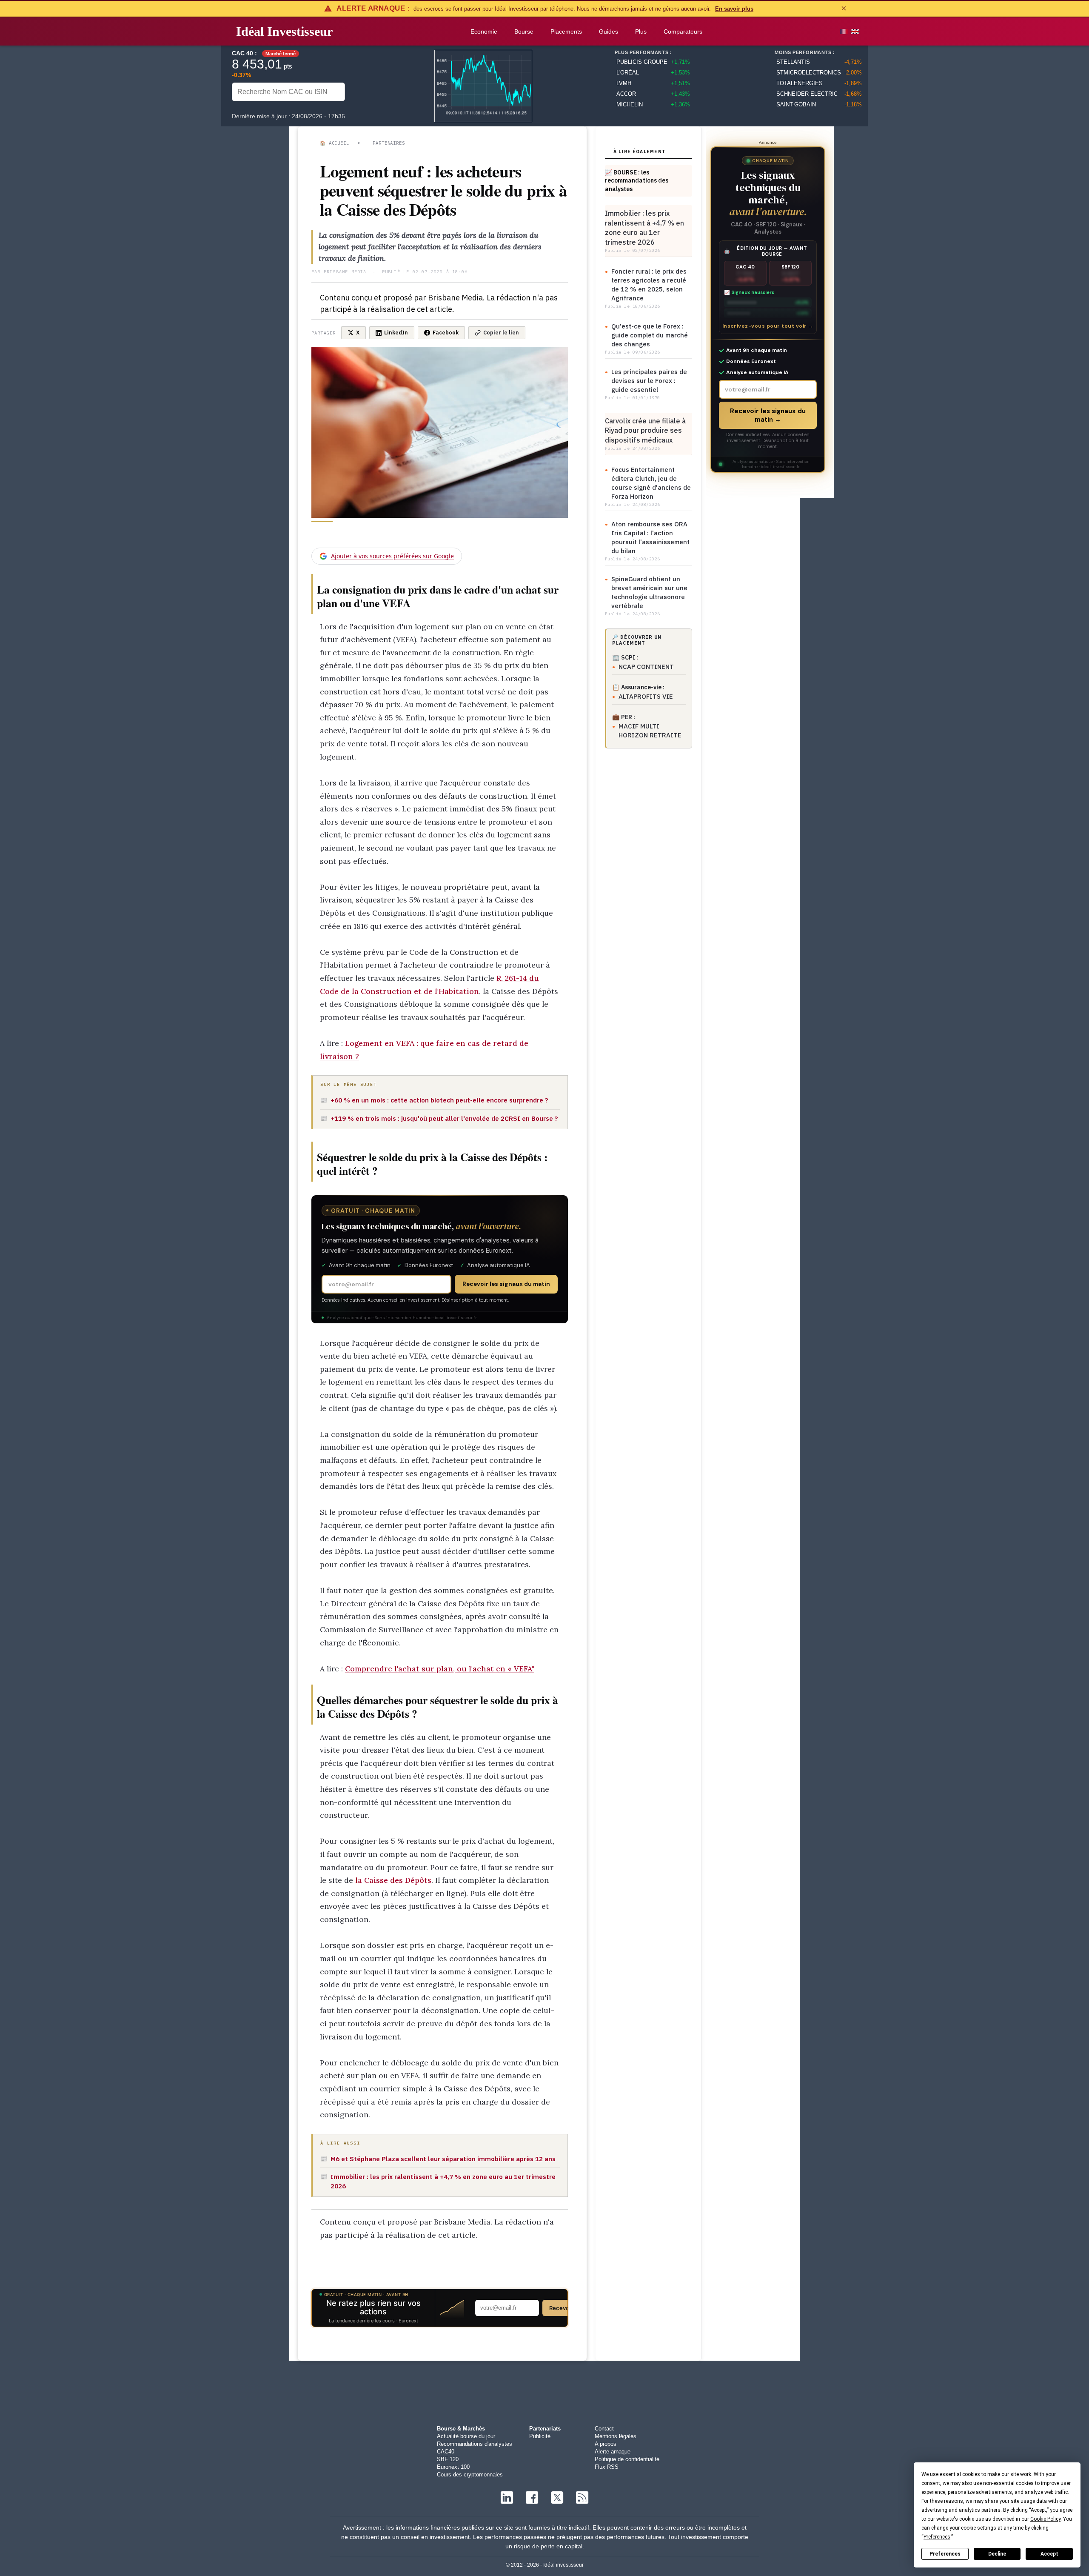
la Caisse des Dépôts (393, 1880)
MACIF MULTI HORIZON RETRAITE (650, 731)
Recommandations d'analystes (475, 2444)
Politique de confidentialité (627, 2459)
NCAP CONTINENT (646, 667)
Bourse (524, 31)
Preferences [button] (937, 2537)
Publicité (540, 2436)
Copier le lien (501, 333)
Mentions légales (616, 2436)
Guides (609, 31)
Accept (1049, 2554)
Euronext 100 (453, 2467)
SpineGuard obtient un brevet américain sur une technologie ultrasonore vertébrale (649, 592)
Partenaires (389, 143)
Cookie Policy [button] (1045, 2519)
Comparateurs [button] (683, 31)
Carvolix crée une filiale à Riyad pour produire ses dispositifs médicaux (645, 430)
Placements (566, 31)
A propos (606, 2444)
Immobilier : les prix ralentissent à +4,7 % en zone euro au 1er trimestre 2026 (644, 227)
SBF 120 (448, 2459)
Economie (484, 31)
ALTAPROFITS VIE (646, 696)
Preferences (945, 2554)
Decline (997, 2554)
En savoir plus (734, 9)
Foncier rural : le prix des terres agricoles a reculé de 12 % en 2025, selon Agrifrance (649, 285)
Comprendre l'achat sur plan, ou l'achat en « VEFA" (440, 1669)
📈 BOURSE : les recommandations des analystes (637, 181)
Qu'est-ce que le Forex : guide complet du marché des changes (650, 335)
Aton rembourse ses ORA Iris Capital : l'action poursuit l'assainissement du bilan (650, 537)
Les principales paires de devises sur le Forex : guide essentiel (649, 381)
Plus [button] (641, 31)
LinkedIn (396, 333)
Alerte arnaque (613, 2452)
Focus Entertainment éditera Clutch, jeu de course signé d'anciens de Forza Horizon (651, 483)
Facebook (446, 333)
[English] (855, 31)
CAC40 (446, 2452)
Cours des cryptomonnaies (470, 2475)
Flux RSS (607, 2467)
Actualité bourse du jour (466, 2436)
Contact (604, 2429)
